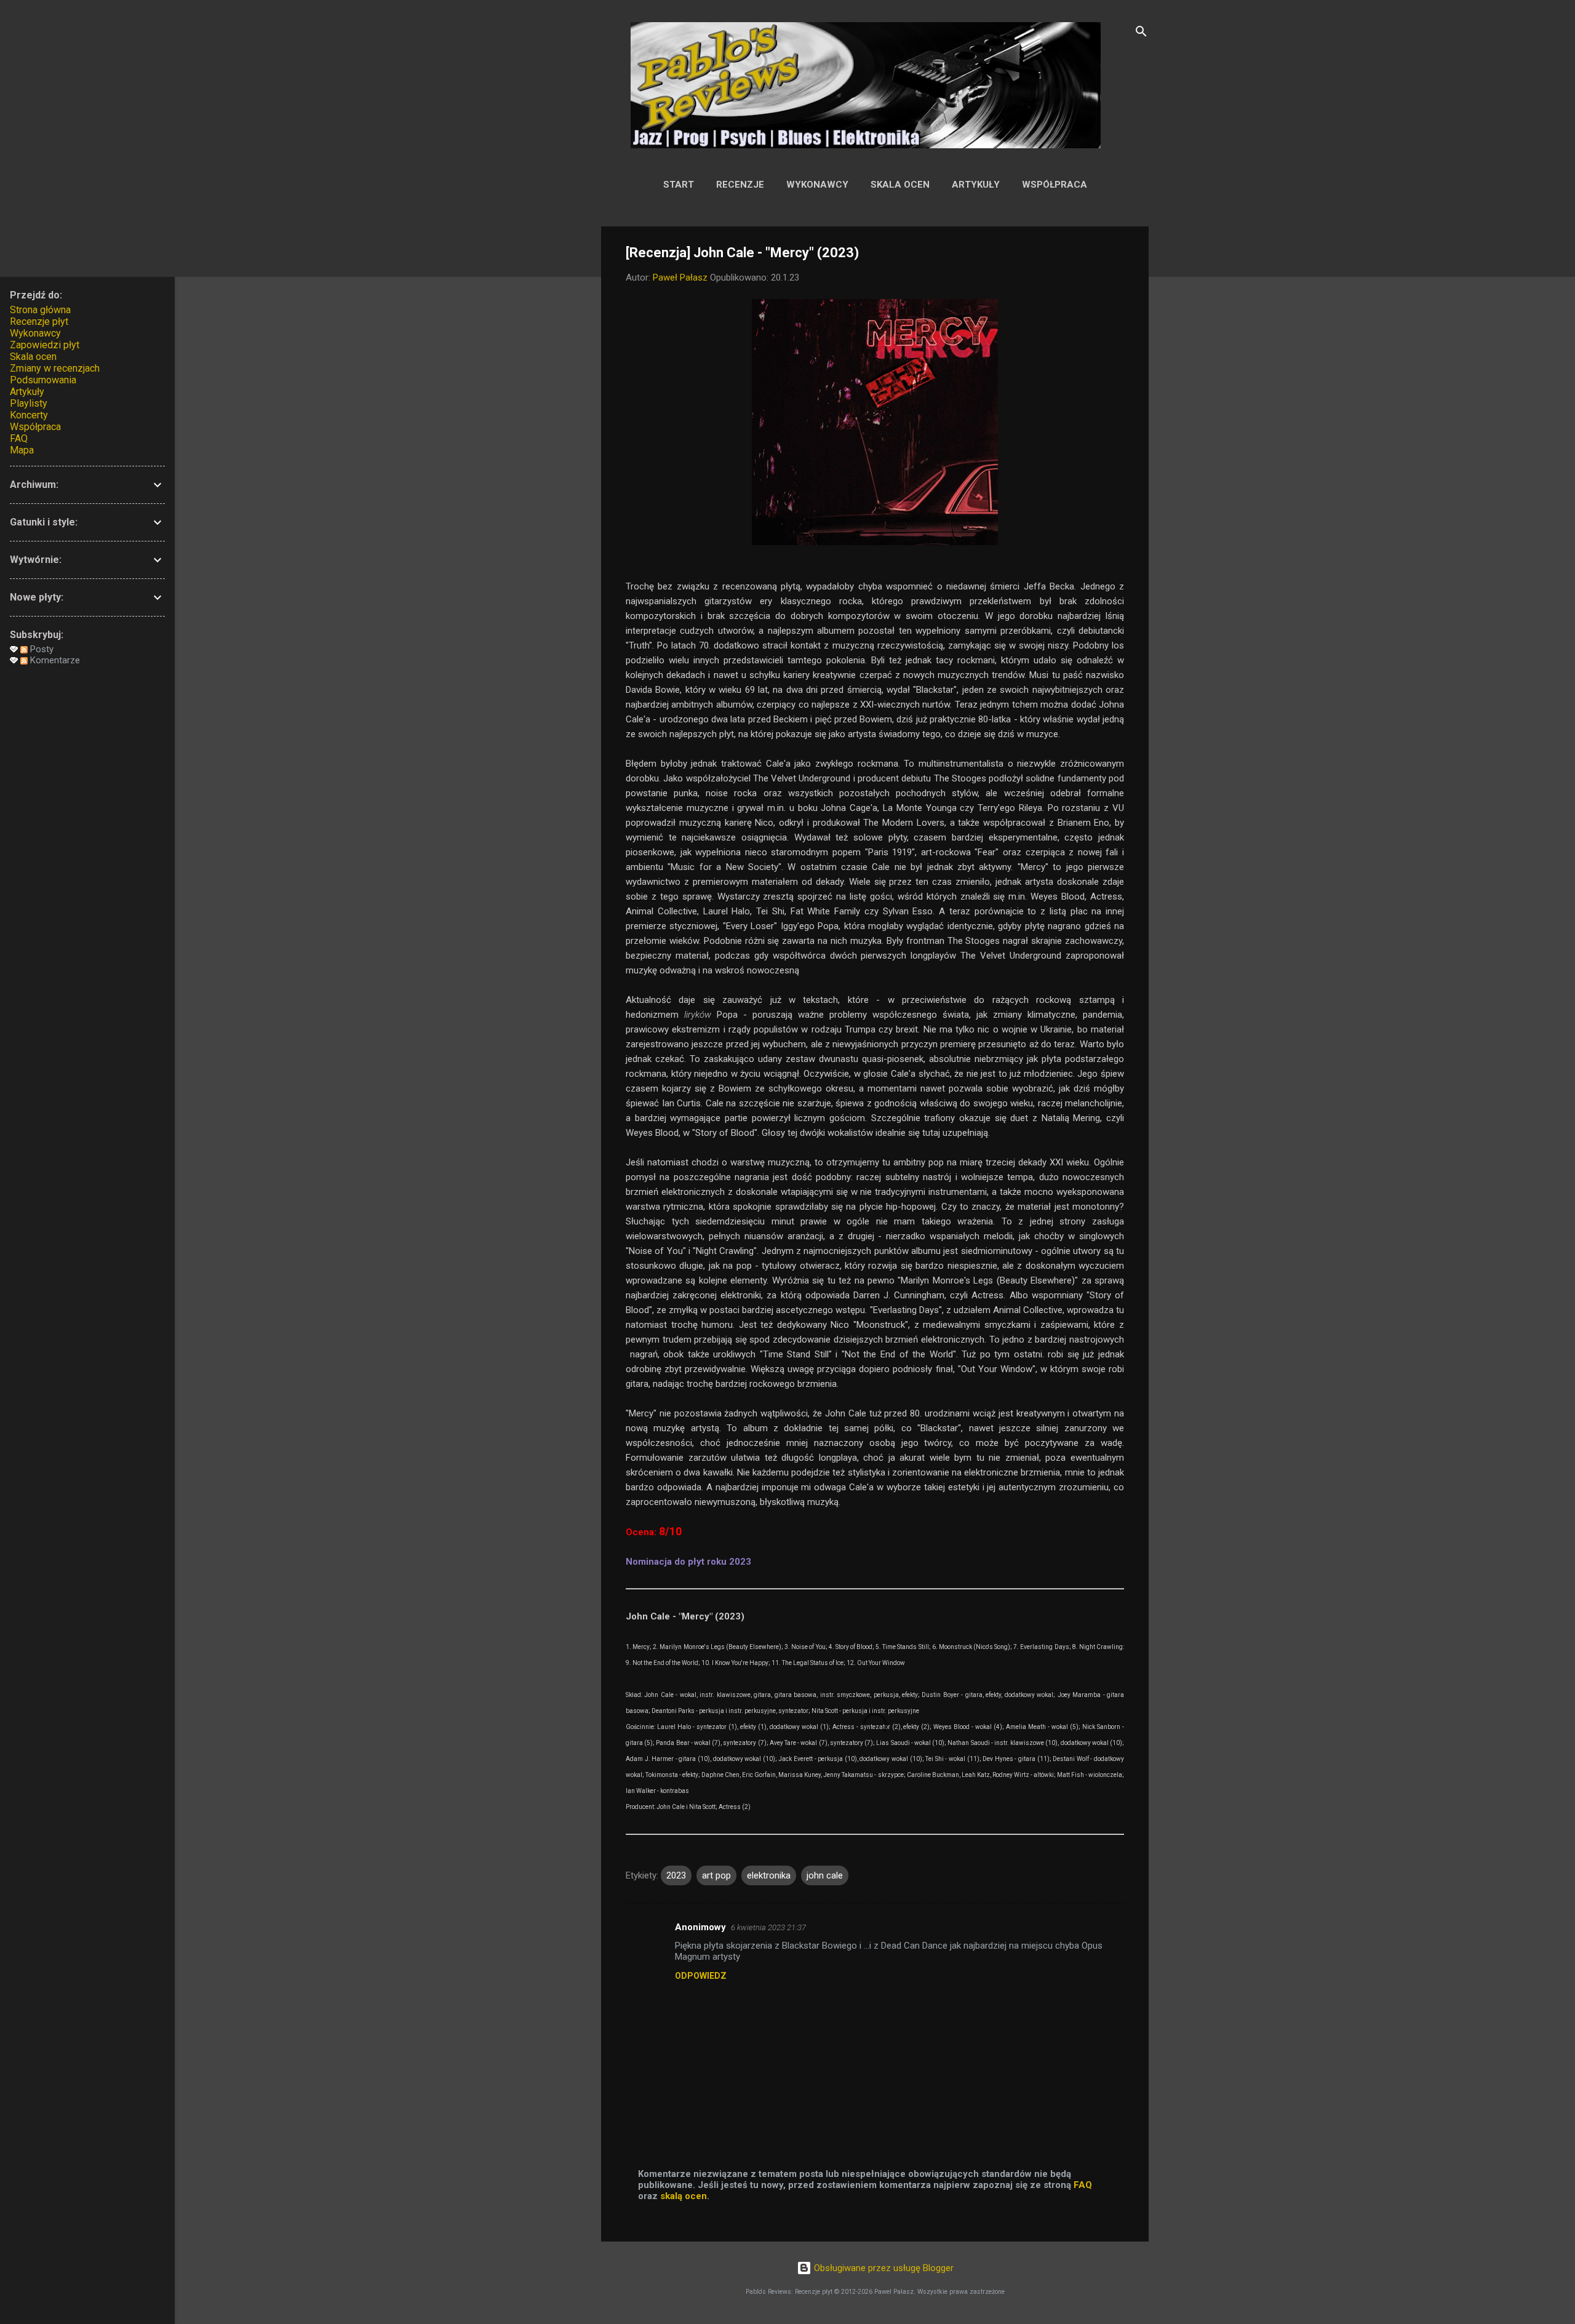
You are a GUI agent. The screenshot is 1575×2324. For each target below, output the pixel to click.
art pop (716, 1875)
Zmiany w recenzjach (55, 368)
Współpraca (1055, 185)
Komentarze (54, 660)
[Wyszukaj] (1141, 34)
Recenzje (740, 185)
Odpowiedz (701, 1976)
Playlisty (29, 403)
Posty (41, 649)
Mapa (22, 450)
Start (679, 185)
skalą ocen (684, 2196)
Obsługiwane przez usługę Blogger (883, 2268)
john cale (825, 1875)
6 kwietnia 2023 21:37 (768, 1927)
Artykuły (976, 185)
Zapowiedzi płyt (45, 345)
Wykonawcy (817, 185)
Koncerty (29, 415)
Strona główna (40, 310)
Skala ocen (900, 185)
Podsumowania (43, 380)
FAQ (1083, 2185)
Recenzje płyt (39, 321)
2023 (676, 1875)
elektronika (769, 1875)
